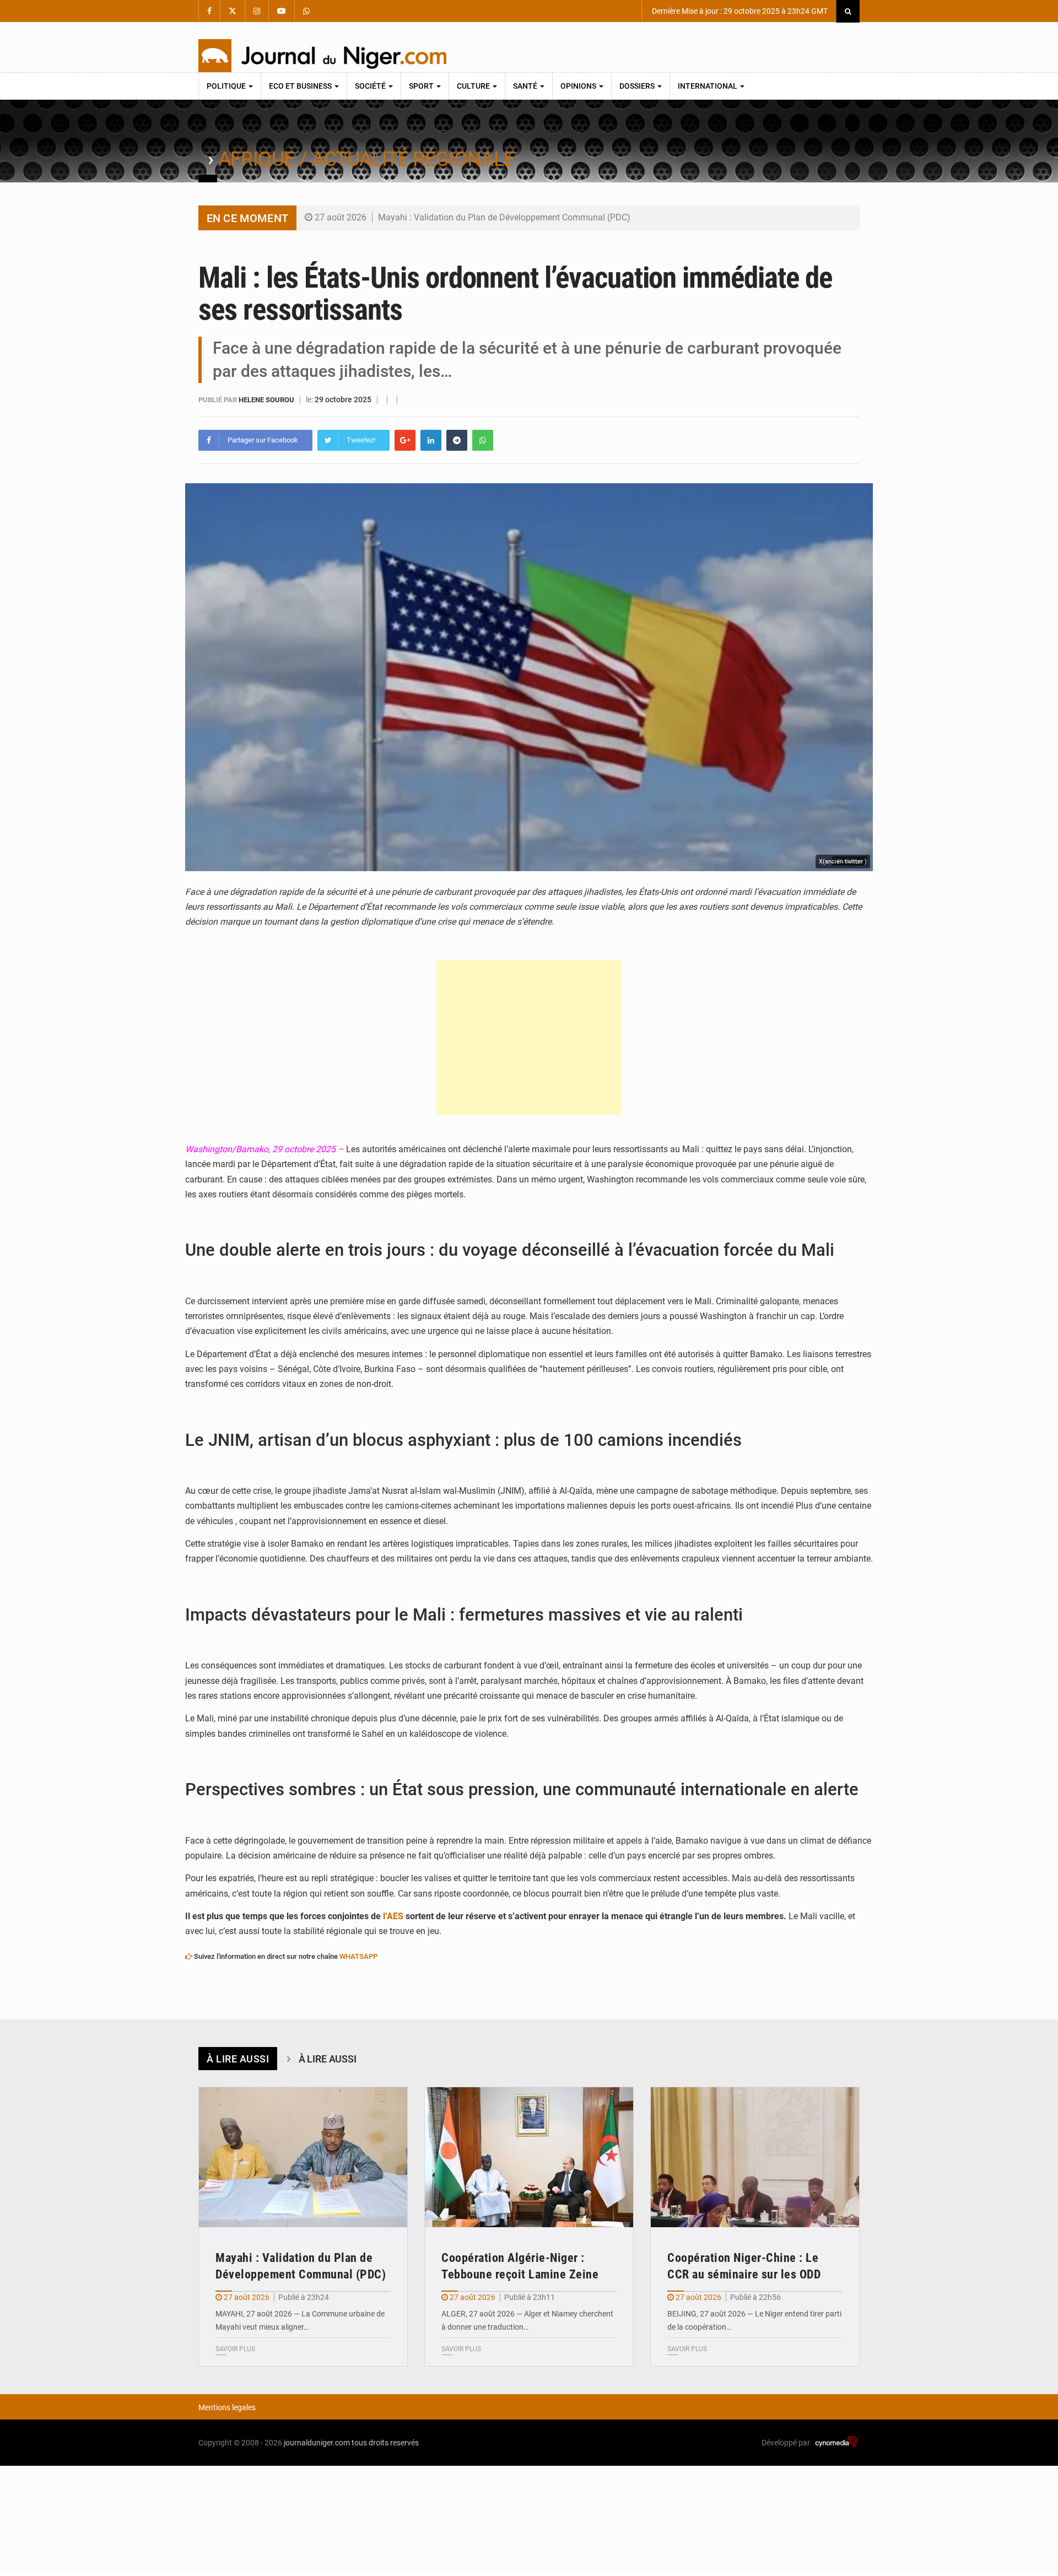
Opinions (579, 86)
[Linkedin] (431, 440)
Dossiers (638, 86)
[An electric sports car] (303, 2157)
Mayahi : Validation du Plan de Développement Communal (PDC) (504, 217)
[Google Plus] (405, 440)
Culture (474, 86)
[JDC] (322, 56)
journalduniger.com (317, 2443)
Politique (227, 86)
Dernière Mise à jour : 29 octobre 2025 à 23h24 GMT (739, 11)
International (708, 86)
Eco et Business (301, 86)
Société (371, 86)
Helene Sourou (267, 400)
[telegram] (457, 440)
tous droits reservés (385, 2443)
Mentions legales (227, 2407)
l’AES (392, 1916)
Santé (526, 86)
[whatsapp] (483, 440)
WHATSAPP (358, 1956)
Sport (422, 86)
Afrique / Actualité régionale (366, 159)
